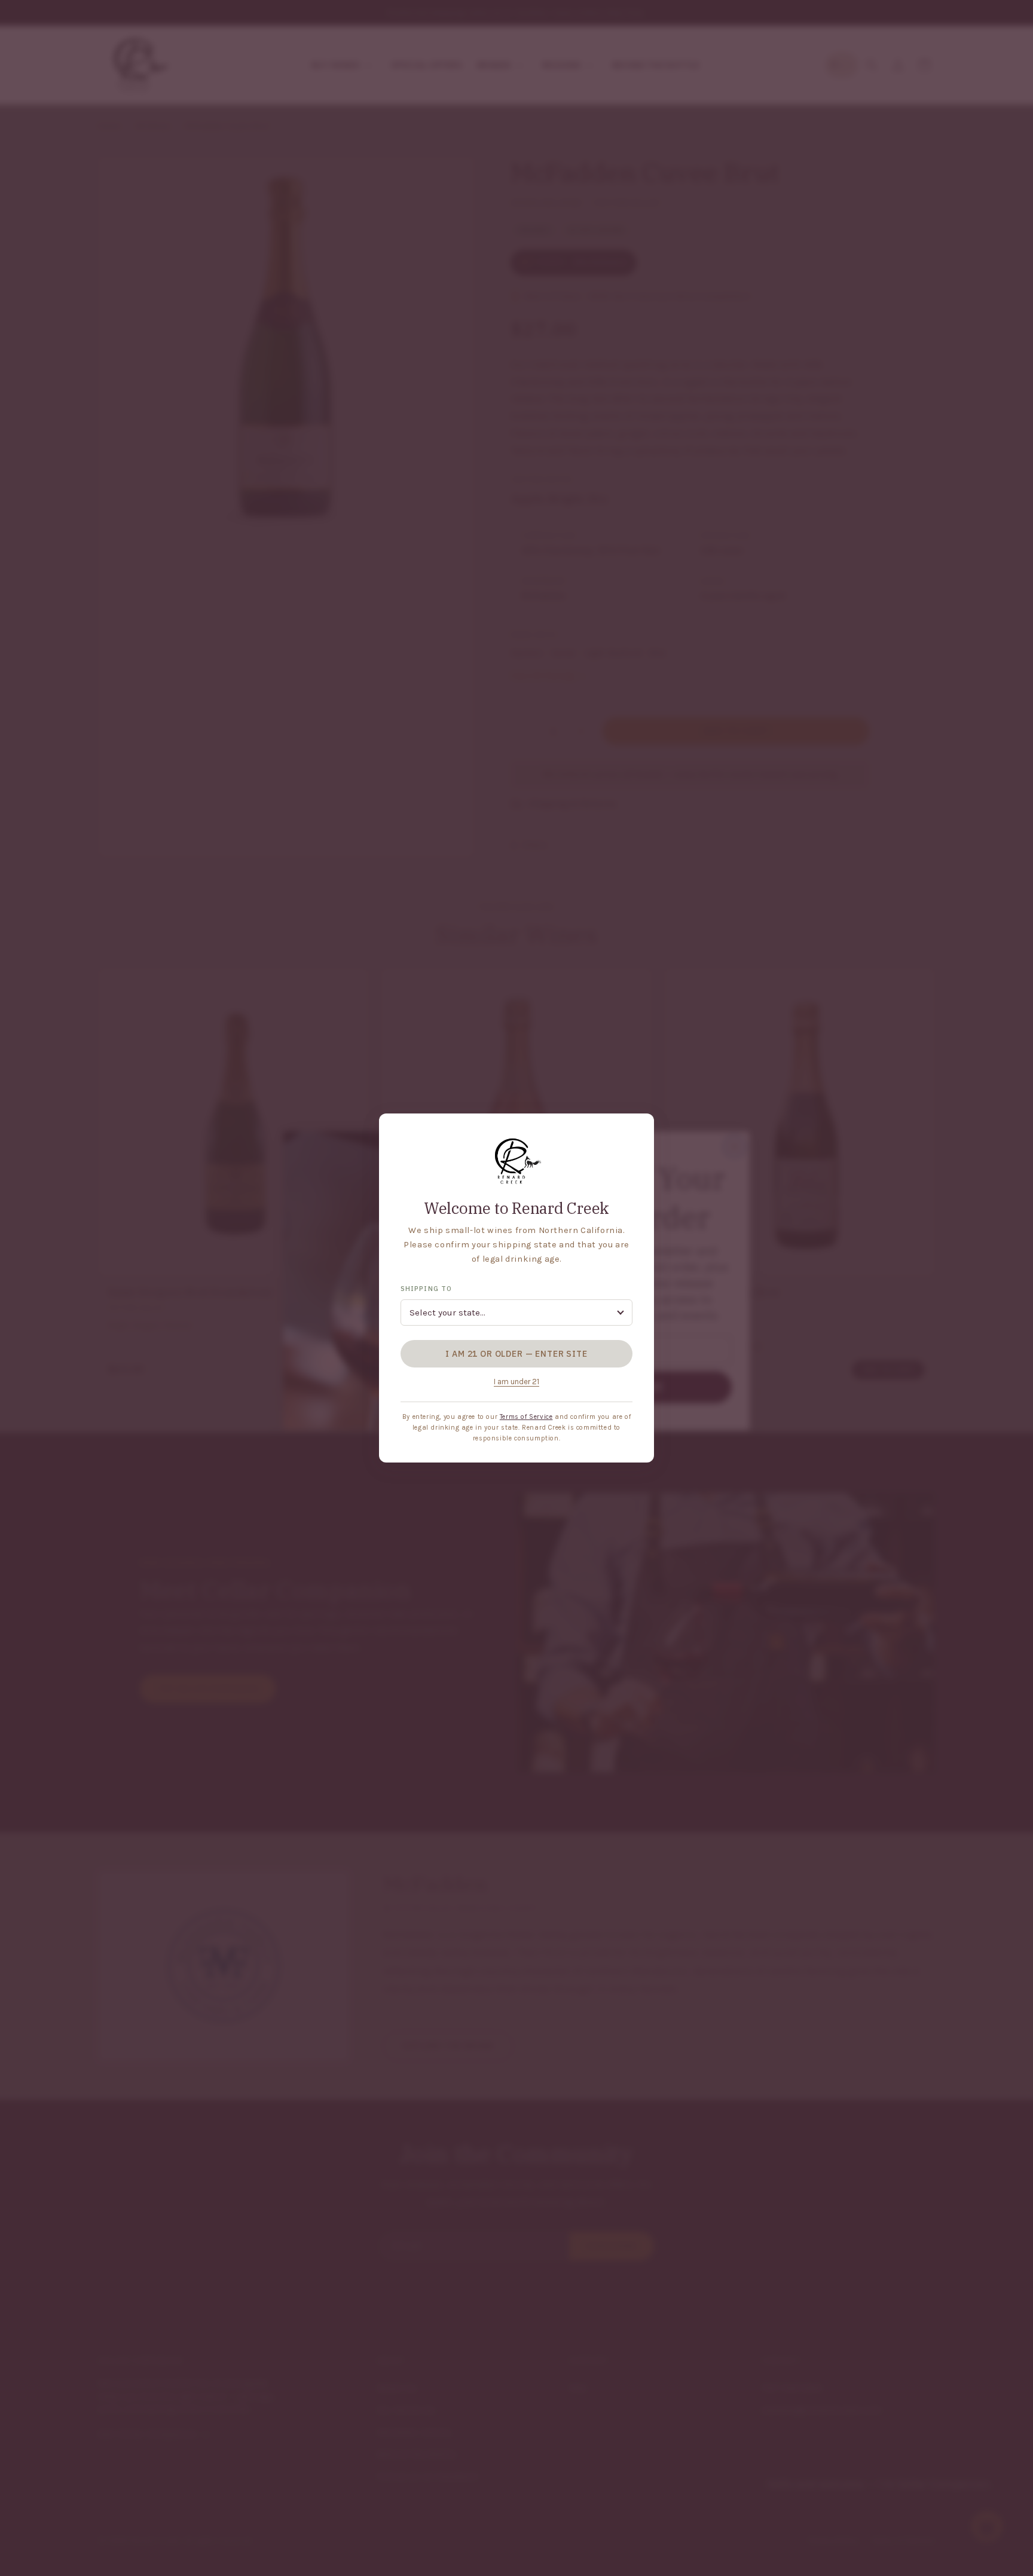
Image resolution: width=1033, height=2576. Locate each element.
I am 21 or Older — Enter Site (516, 1354)
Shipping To (426, 1289)
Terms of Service (526, 1417)
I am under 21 (516, 1382)
